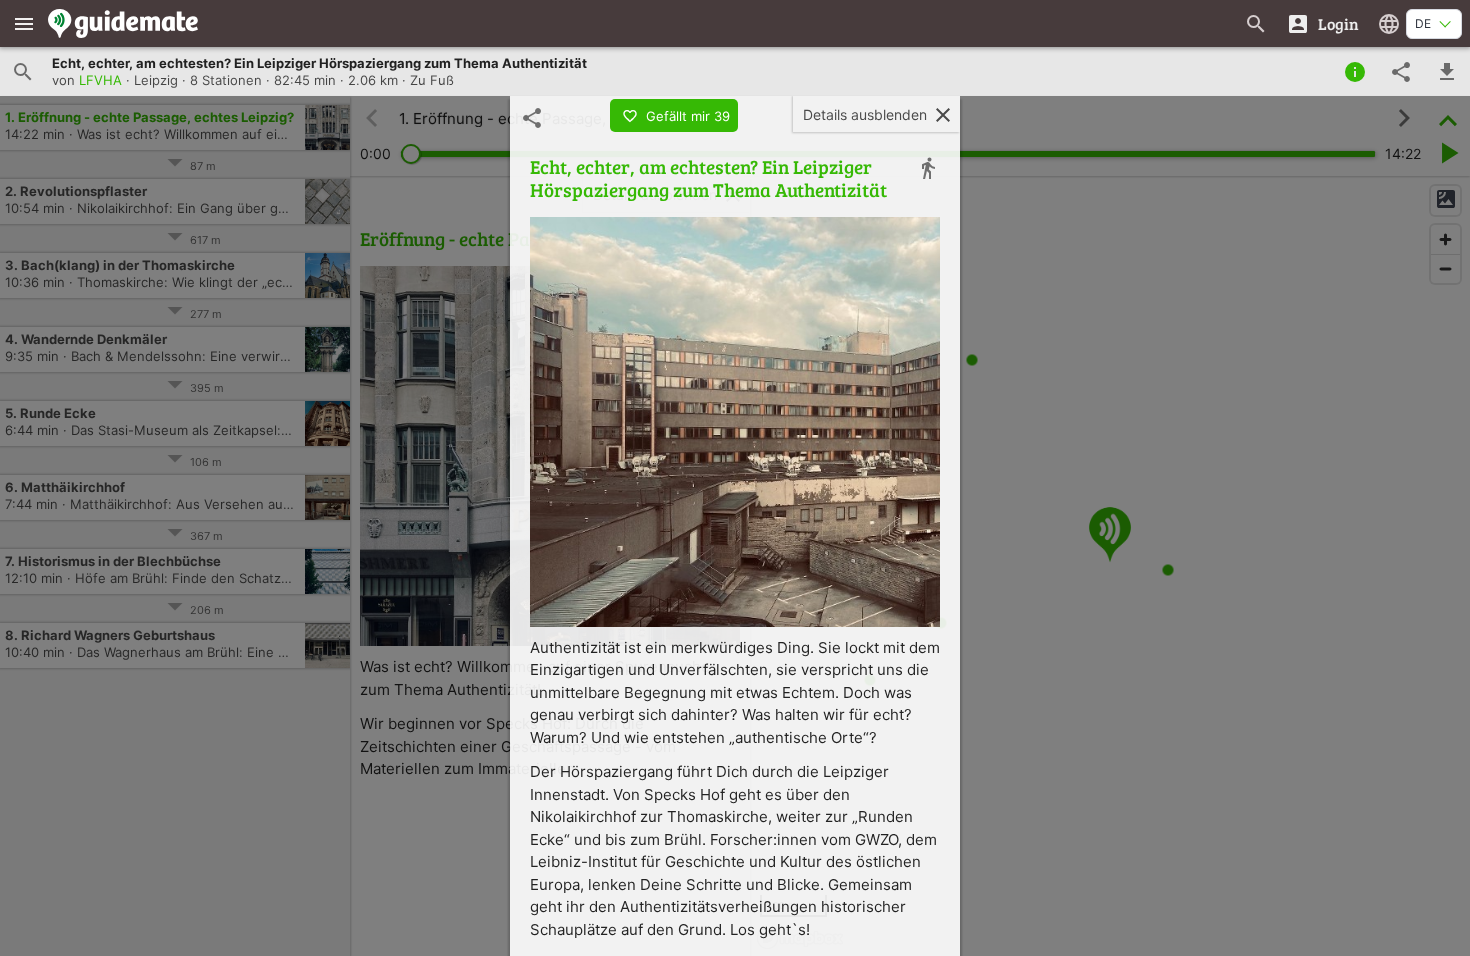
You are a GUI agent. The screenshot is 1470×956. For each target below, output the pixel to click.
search (23, 72)
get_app (1447, 72)
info (1355, 72)
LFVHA (100, 80)
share (1401, 72)
